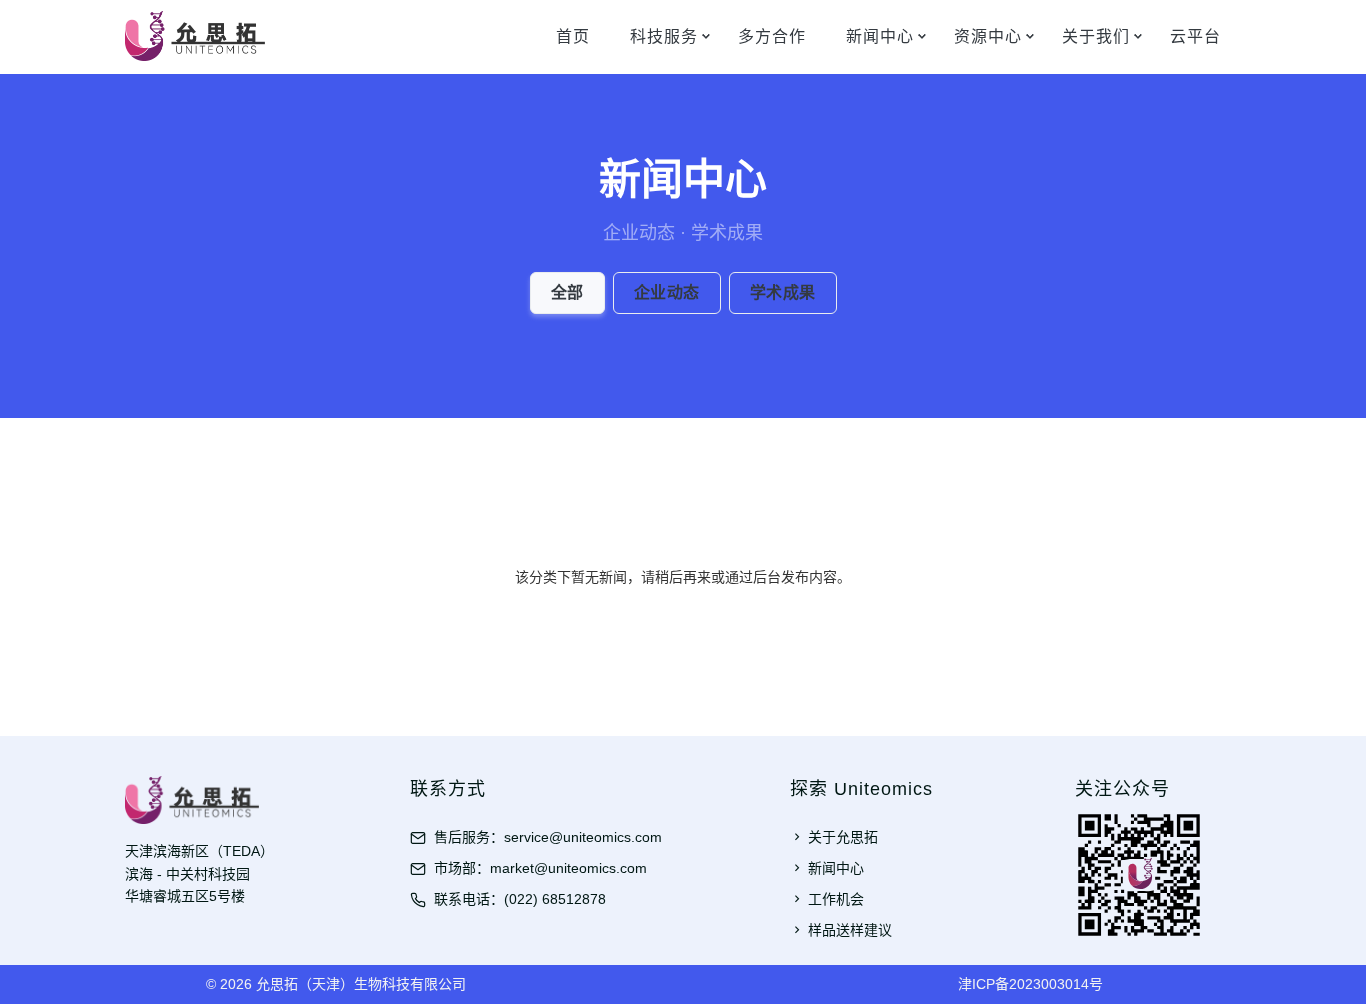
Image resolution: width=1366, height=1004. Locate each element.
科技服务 (664, 36)
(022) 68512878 (555, 899)
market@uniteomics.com (568, 868)
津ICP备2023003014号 (1030, 984)
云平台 (1195, 36)
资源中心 (988, 36)
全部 (567, 292)
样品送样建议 (850, 930)
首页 (573, 36)
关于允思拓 (843, 837)
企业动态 (667, 292)
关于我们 (1096, 36)
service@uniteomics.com (583, 837)
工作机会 (836, 899)
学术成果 (783, 292)
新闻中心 (880, 36)
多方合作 (772, 36)
